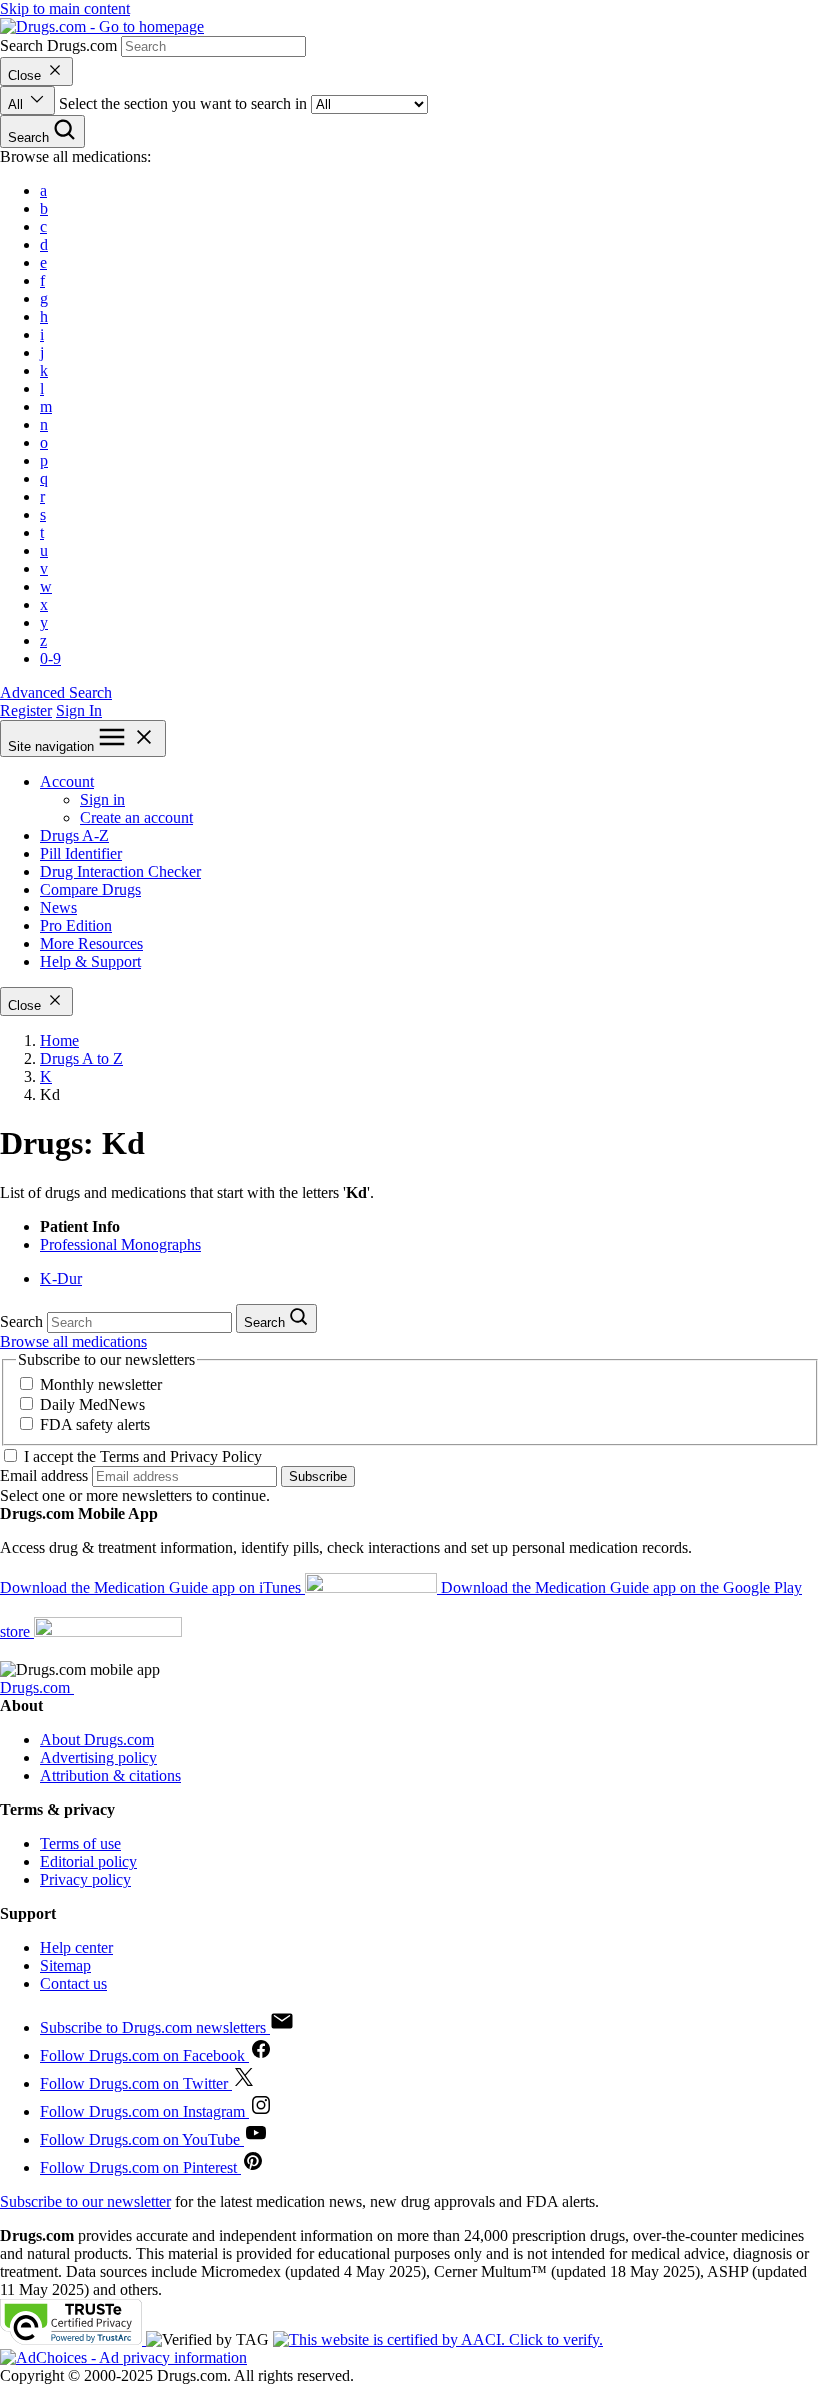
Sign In (79, 710)
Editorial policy (88, 1861)
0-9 (50, 658)
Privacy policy (85, 1879)
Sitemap (65, 1965)
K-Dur (61, 1278)
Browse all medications (73, 1341)
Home (59, 1040)
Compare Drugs (90, 889)
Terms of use (80, 1843)
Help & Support (90, 961)
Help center (76, 1947)
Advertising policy (98, 1757)
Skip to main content (65, 8)
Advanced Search (56, 692)
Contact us (73, 1983)
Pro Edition (76, 925)
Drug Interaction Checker (120, 871)
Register (26, 710)
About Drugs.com (97, 1739)
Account (67, 781)
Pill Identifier (81, 853)
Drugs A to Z (81, 1058)
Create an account (136, 817)
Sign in (102, 799)
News (58, 907)
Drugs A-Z (74, 835)
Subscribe (318, 1476)
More (91, 943)
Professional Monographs (120, 1244)
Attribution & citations (110, 1775)
